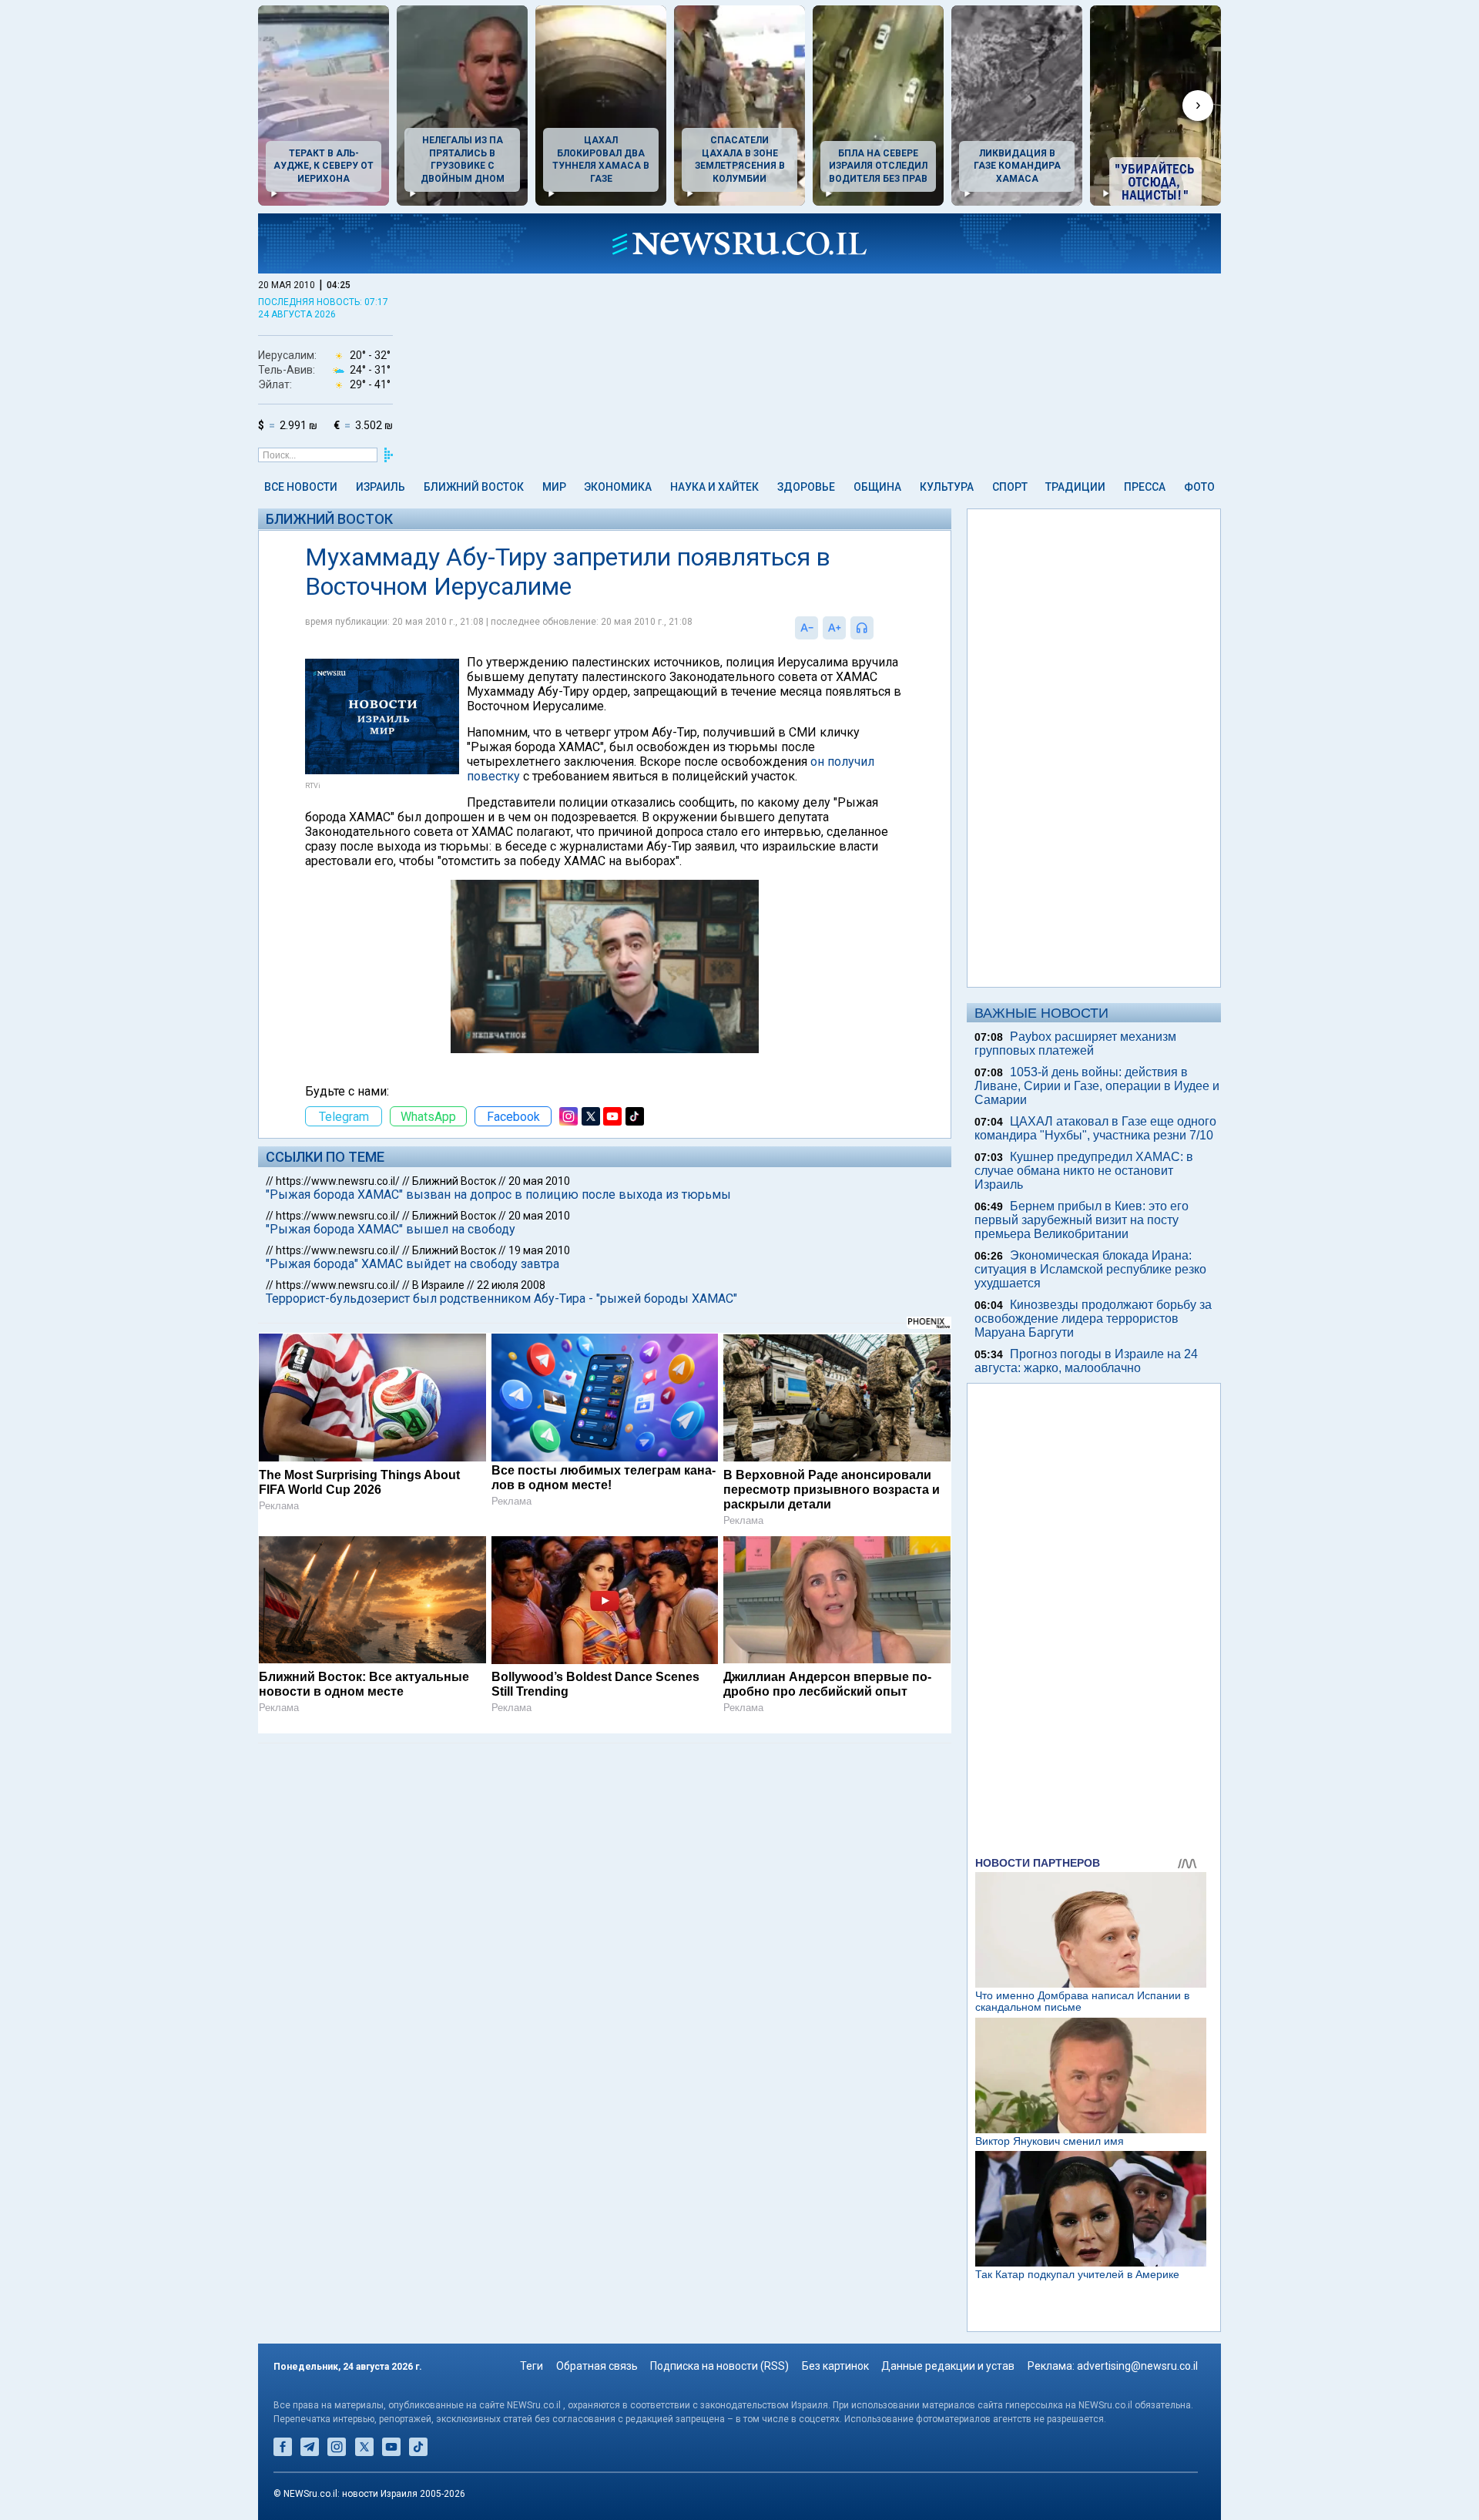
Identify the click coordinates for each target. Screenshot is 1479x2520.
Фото (1199, 487)
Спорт (1010, 487)
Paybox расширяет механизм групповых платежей (1075, 1044)
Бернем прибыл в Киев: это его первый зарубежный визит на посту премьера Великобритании (1082, 1220)
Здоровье (806, 487)
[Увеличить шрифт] (834, 628)
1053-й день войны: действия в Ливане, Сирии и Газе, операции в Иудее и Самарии (1097, 1086)
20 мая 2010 (539, 1181)
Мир (554, 487)
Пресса (1145, 487)
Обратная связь (597, 2366)
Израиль (381, 487)
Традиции (1075, 487)
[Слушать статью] (877, 628)
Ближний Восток (474, 487)
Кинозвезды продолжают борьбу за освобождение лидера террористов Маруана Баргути (1093, 1319)
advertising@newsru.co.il (1137, 2366)
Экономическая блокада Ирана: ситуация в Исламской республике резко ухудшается (1090, 1269)
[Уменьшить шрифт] (807, 628)
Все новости (301, 487)
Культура (947, 487)
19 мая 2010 (539, 1250)
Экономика (618, 487)
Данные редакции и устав (948, 2366)
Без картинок (835, 2366)
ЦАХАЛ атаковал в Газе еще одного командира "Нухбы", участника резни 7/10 (1095, 1128)
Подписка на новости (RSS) (719, 2366)
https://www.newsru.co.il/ (338, 1181)
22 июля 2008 (511, 1285)
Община (877, 487)
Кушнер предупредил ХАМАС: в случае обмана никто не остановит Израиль (1084, 1171)
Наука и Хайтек (714, 487)
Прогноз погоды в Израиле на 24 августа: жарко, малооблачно (1086, 1361)
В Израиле (438, 1285)
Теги (532, 2366)
